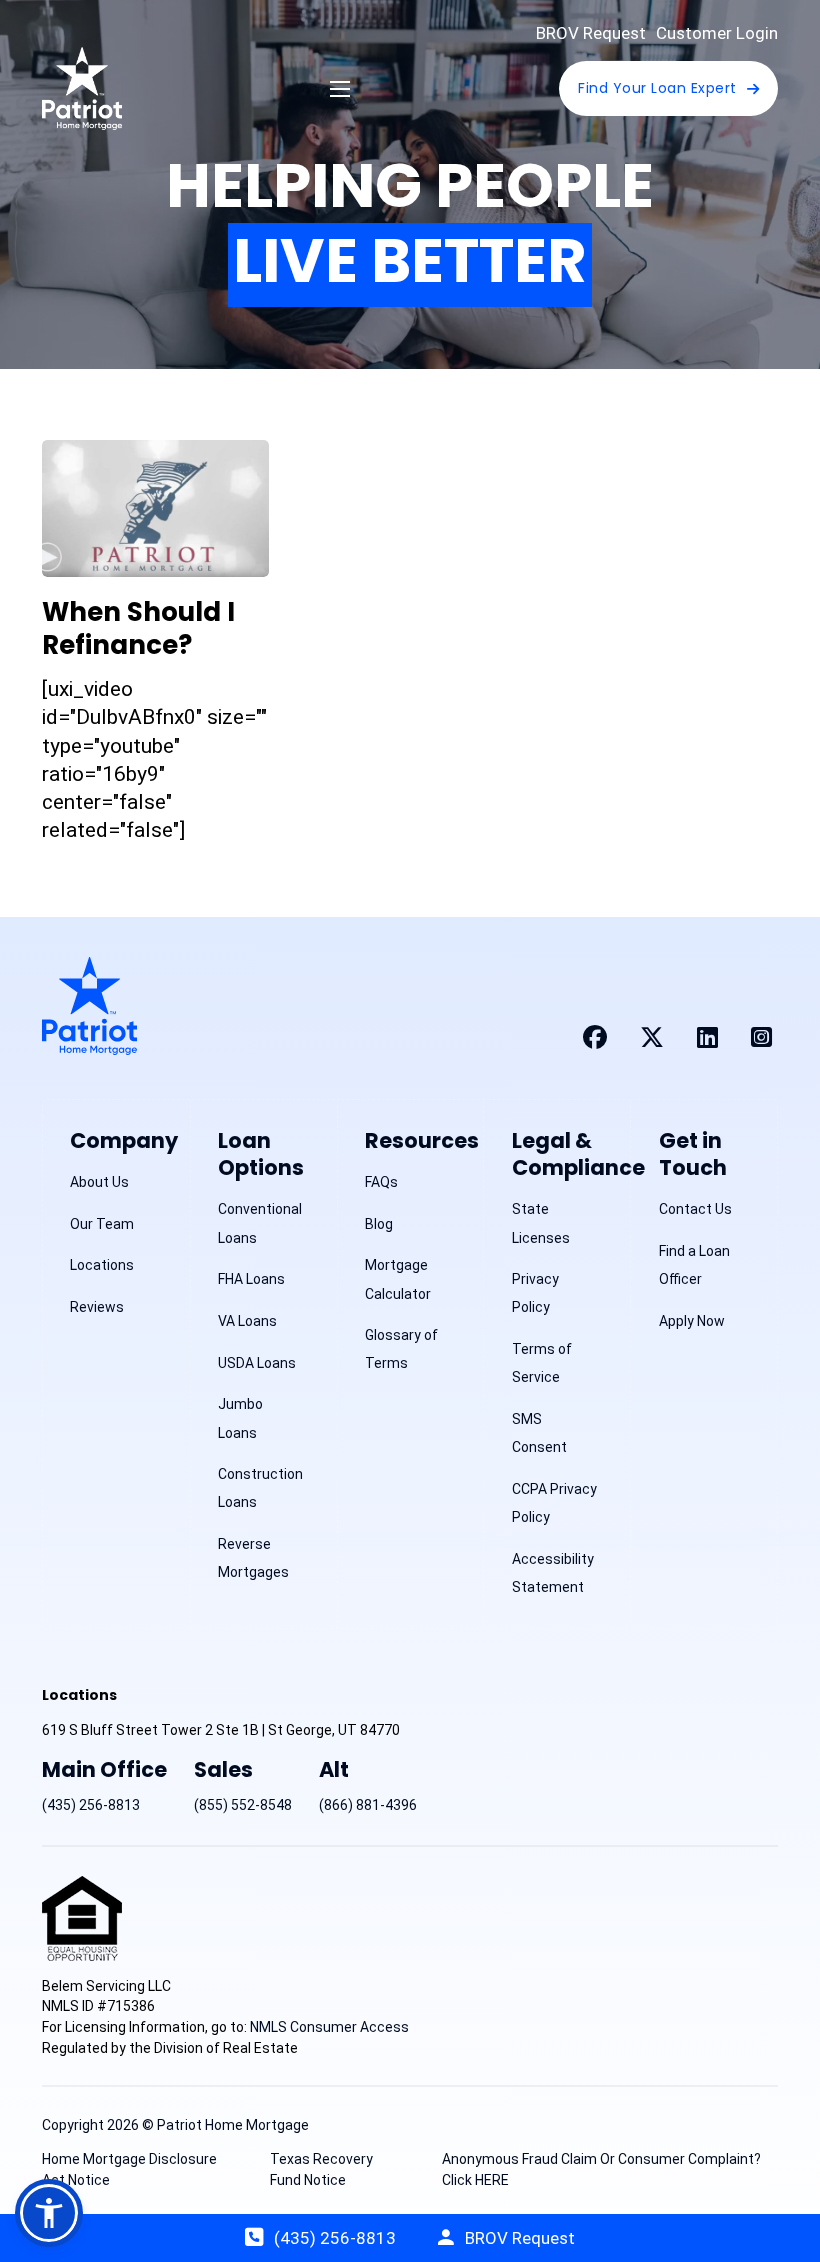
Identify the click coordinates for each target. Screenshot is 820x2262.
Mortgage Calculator (398, 1279)
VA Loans (247, 1321)
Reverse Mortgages (253, 1558)
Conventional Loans (260, 1223)
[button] (49, 2213)
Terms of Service (542, 1363)
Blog (379, 1224)
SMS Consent (539, 1433)
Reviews (97, 1307)
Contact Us (695, 1209)
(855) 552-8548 (243, 1805)
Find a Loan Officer (694, 1265)
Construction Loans (260, 1488)
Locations (102, 1265)
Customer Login (717, 33)
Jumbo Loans (240, 1418)
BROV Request (591, 33)
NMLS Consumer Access (329, 2027)
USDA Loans (257, 1363)
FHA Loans (251, 1279)
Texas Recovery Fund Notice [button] (321, 2169)
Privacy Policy (535, 1293)
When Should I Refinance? (138, 628)
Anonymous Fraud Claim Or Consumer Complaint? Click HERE (601, 2169)
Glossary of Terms (401, 1349)
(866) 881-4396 (368, 1805)
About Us (99, 1182)
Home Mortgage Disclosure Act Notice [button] (129, 2169)
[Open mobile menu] (340, 89)
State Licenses (541, 1223)
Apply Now (692, 1321)
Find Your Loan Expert (657, 88)
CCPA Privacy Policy (554, 1503)
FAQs (381, 1182)
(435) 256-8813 (91, 1805)
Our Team (102, 1224)
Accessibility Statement (553, 1573)
